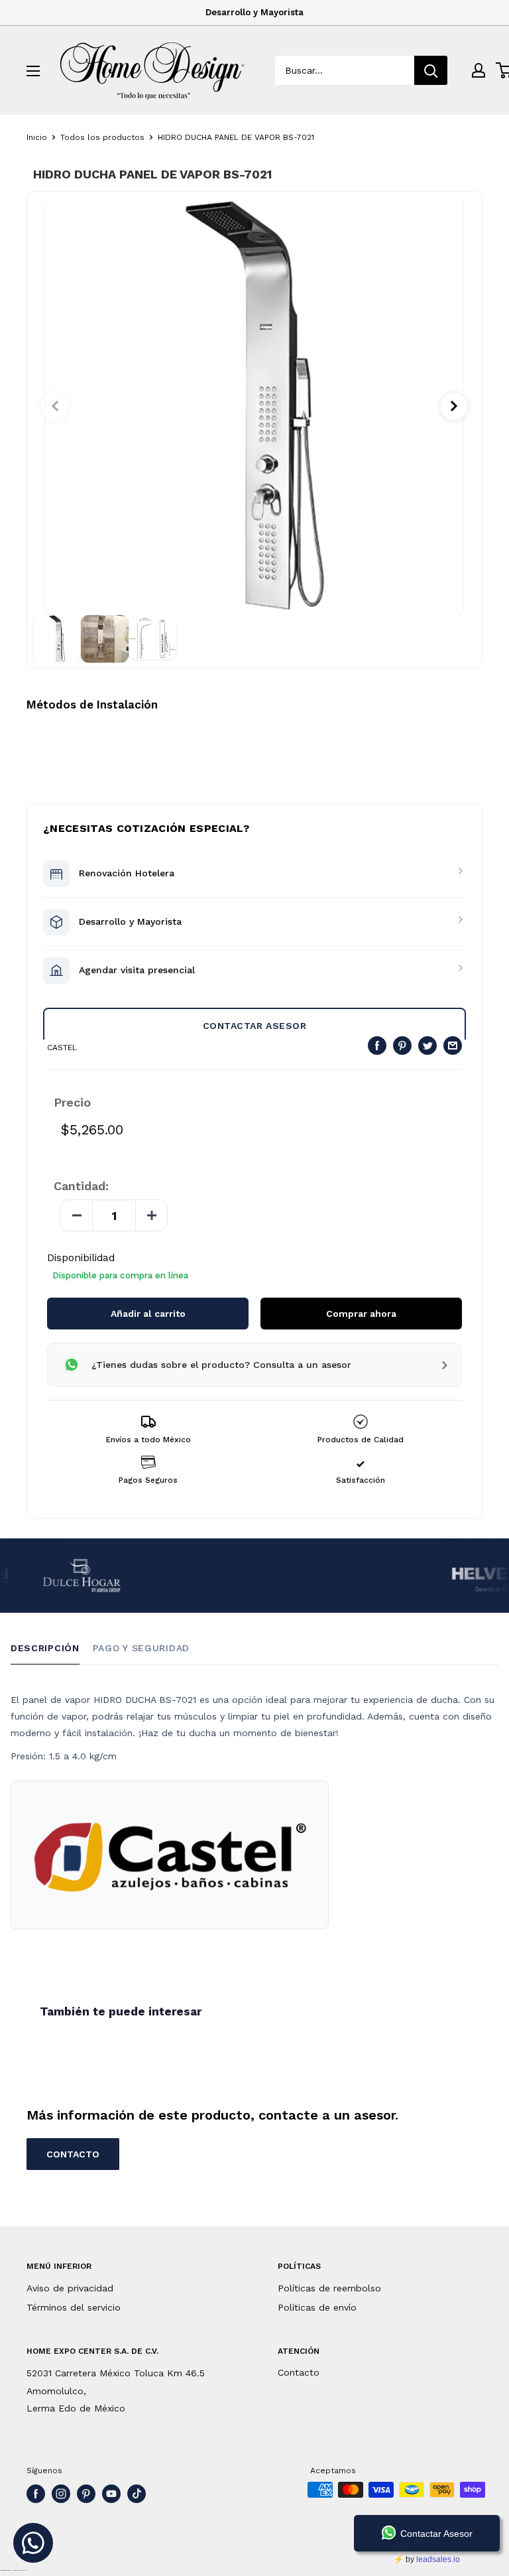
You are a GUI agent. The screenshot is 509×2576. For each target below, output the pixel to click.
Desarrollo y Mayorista (254, 12)
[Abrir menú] (33, 71)
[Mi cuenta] (479, 70)
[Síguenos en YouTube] (111, 2494)
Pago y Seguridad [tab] (141, 1648)
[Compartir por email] (453, 1046)
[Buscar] (431, 70)
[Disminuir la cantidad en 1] (77, 1215)
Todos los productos (102, 137)
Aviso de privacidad (70, 2288)
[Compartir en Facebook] (377, 1046)
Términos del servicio (74, 2307)
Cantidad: (81, 1186)
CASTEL (62, 1048)
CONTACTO (73, 2154)
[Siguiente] (454, 406)
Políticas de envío (317, 2307)
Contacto (299, 2372)
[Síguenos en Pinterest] (86, 2494)
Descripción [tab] (45, 1648)
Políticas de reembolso (329, 2288)
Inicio (37, 137)
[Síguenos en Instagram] (61, 2494)
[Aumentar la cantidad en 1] (151, 1215)
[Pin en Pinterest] (402, 1046)
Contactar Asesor (255, 1026)
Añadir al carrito (148, 1314)
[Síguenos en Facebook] (36, 2494)
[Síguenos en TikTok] (137, 2494)
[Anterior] (55, 406)
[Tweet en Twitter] (427, 1046)
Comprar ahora (361, 1314)
